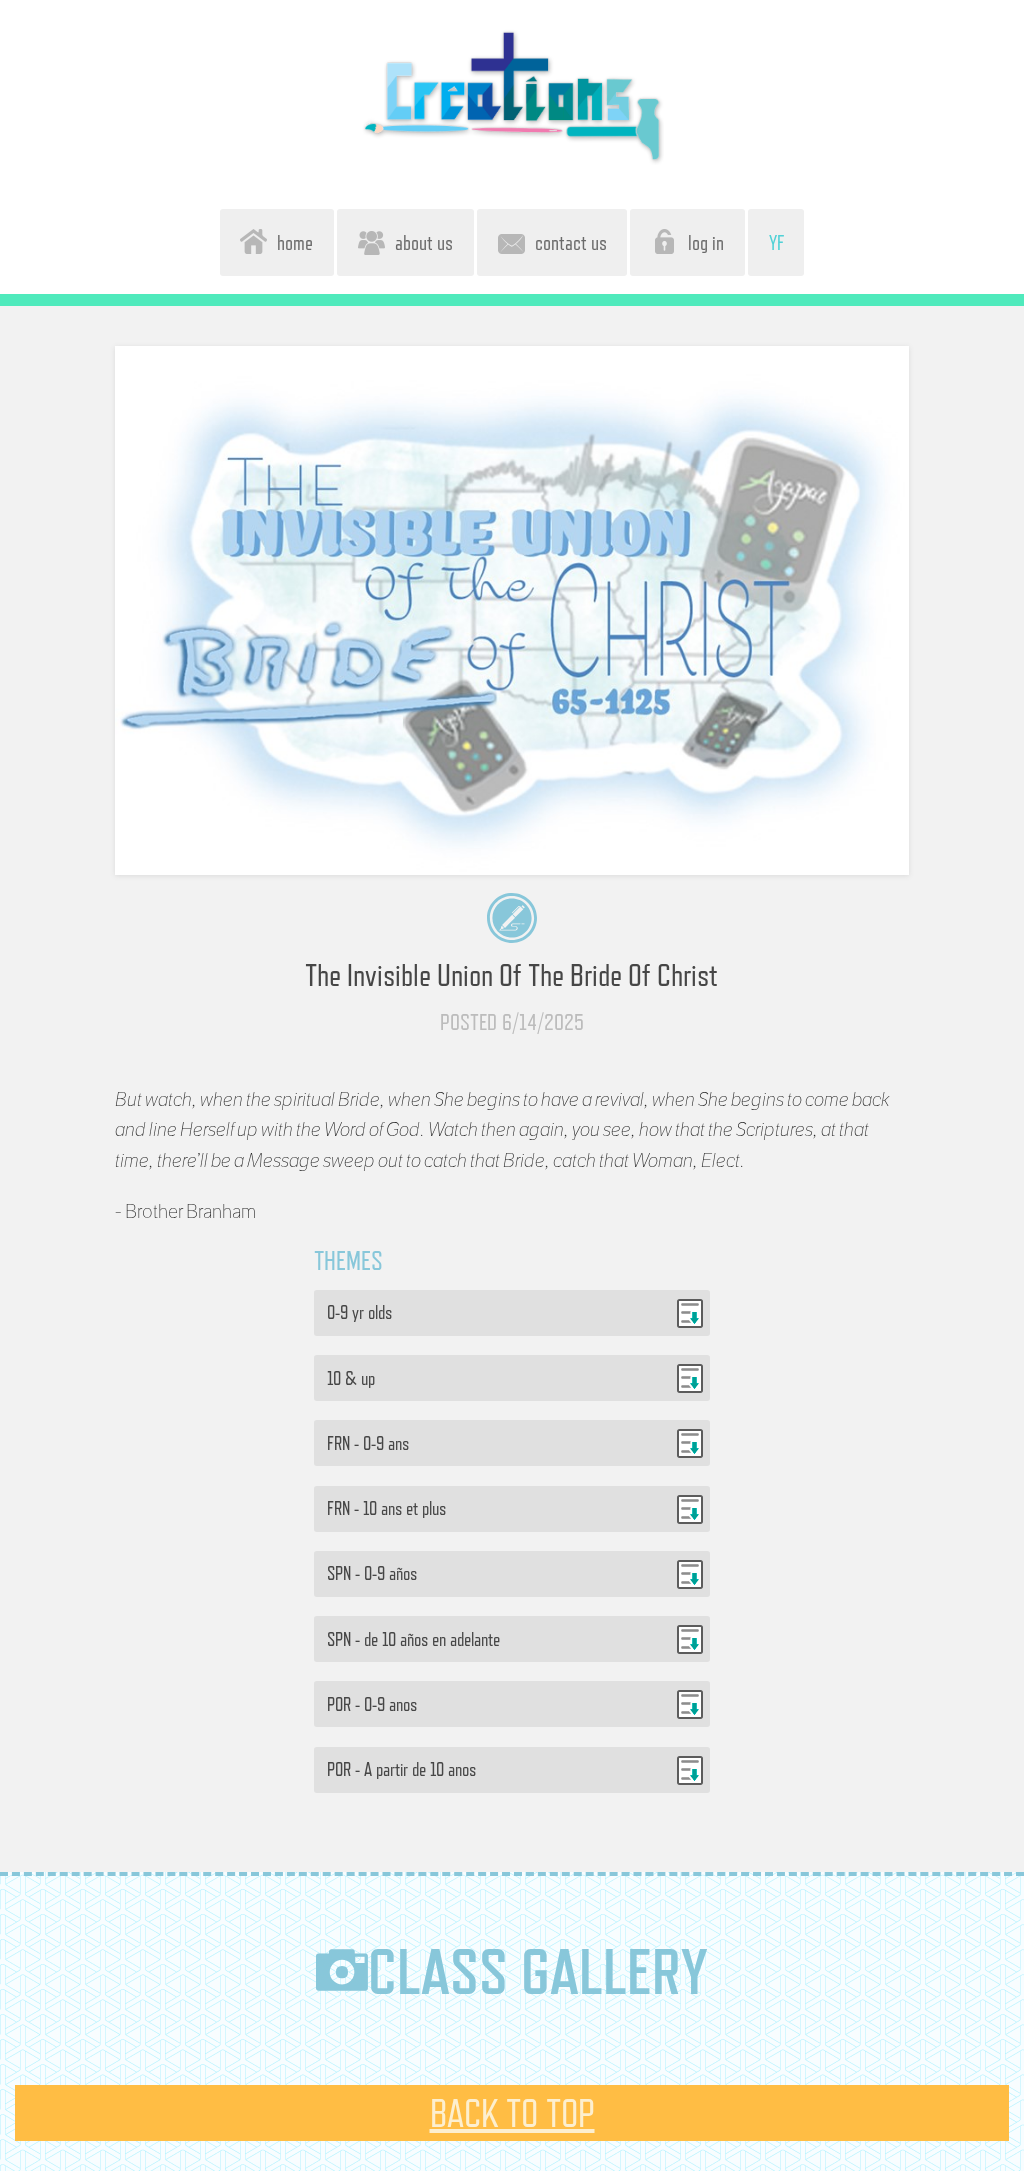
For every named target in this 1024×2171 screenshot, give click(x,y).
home (290, 242)
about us (419, 242)
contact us (566, 242)
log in (701, 242)
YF (776, 242)
